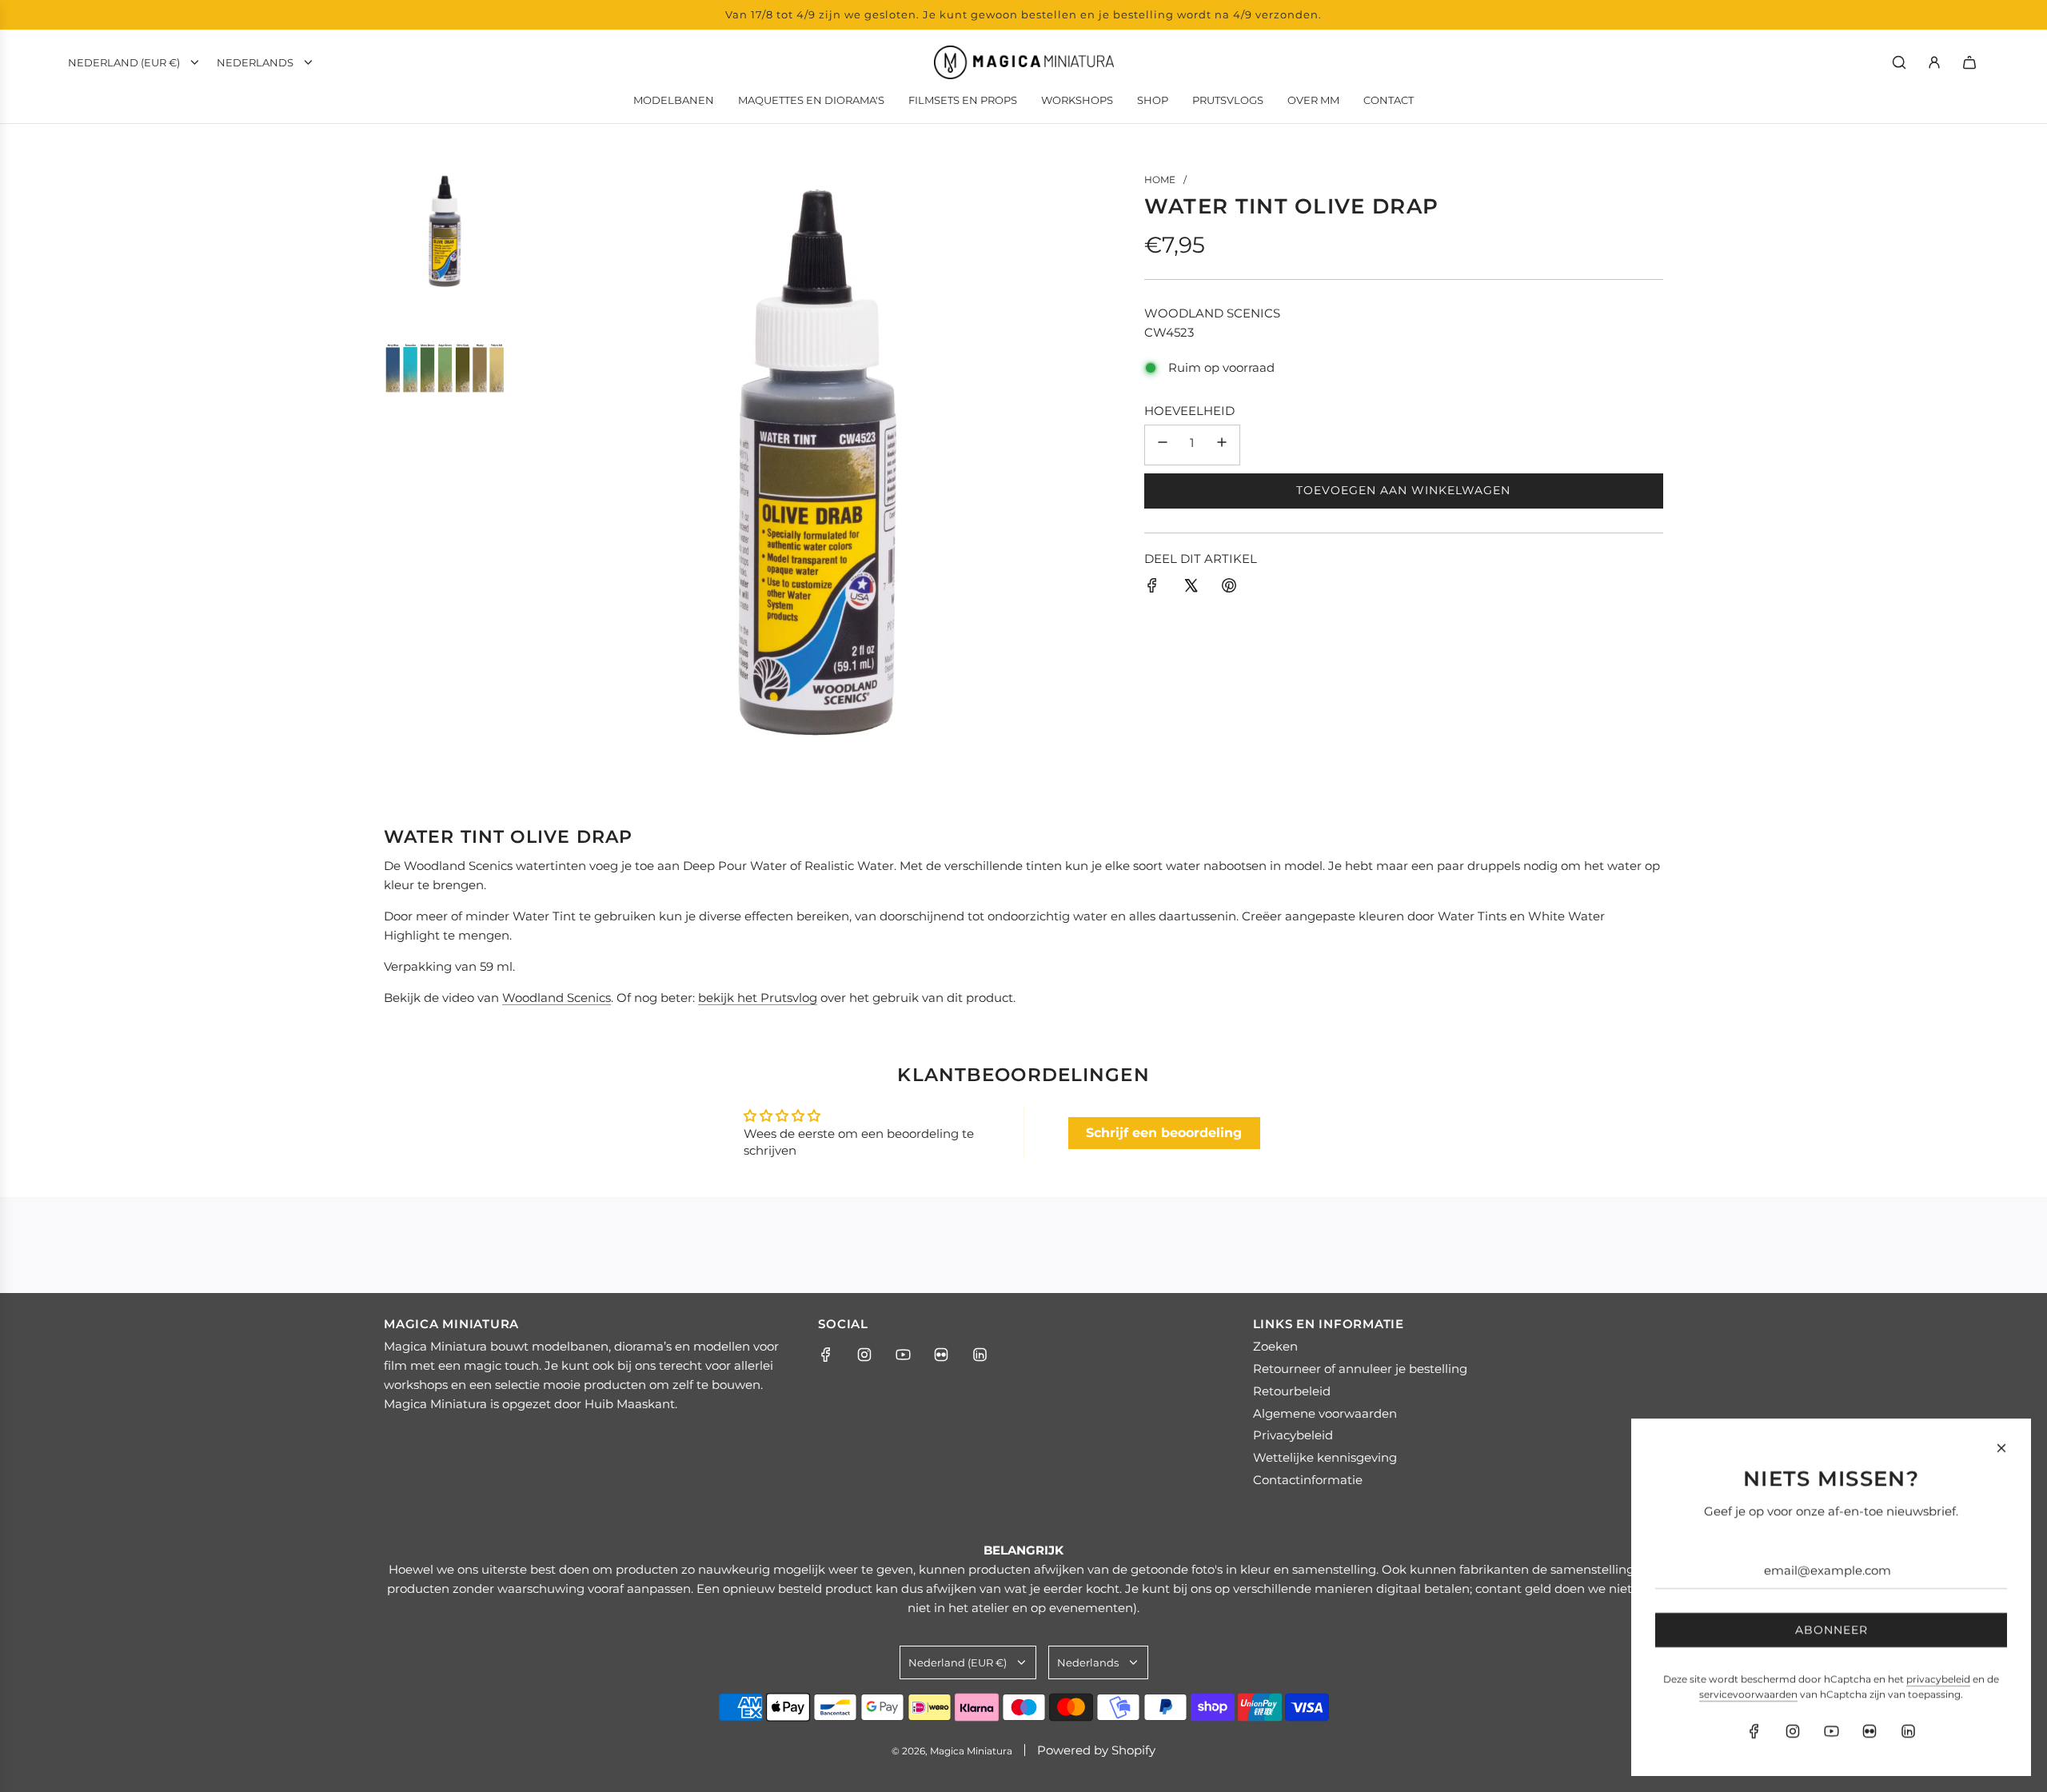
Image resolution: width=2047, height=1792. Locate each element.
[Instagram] (864, 1355)
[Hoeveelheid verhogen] (1222, 444)
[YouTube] (903, 1355)
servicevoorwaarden (1748, 1694)
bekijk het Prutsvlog (758, 998)
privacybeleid (1938, 1679)
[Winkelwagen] (1969, 62)
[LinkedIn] (980, 1355)
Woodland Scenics (1212, 312)
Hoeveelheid (1189, 410)
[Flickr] (941, 1355)
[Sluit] (2001, 1448)
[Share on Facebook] (1152, 588)
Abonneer (1832, 1630)
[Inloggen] (1934, 62)
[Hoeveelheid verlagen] (1163, 444)
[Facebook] (826, 1355)
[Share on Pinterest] (1229, 588)
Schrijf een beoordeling (1164, 1133)
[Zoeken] (1899, 62)
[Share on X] (1191, 588)
